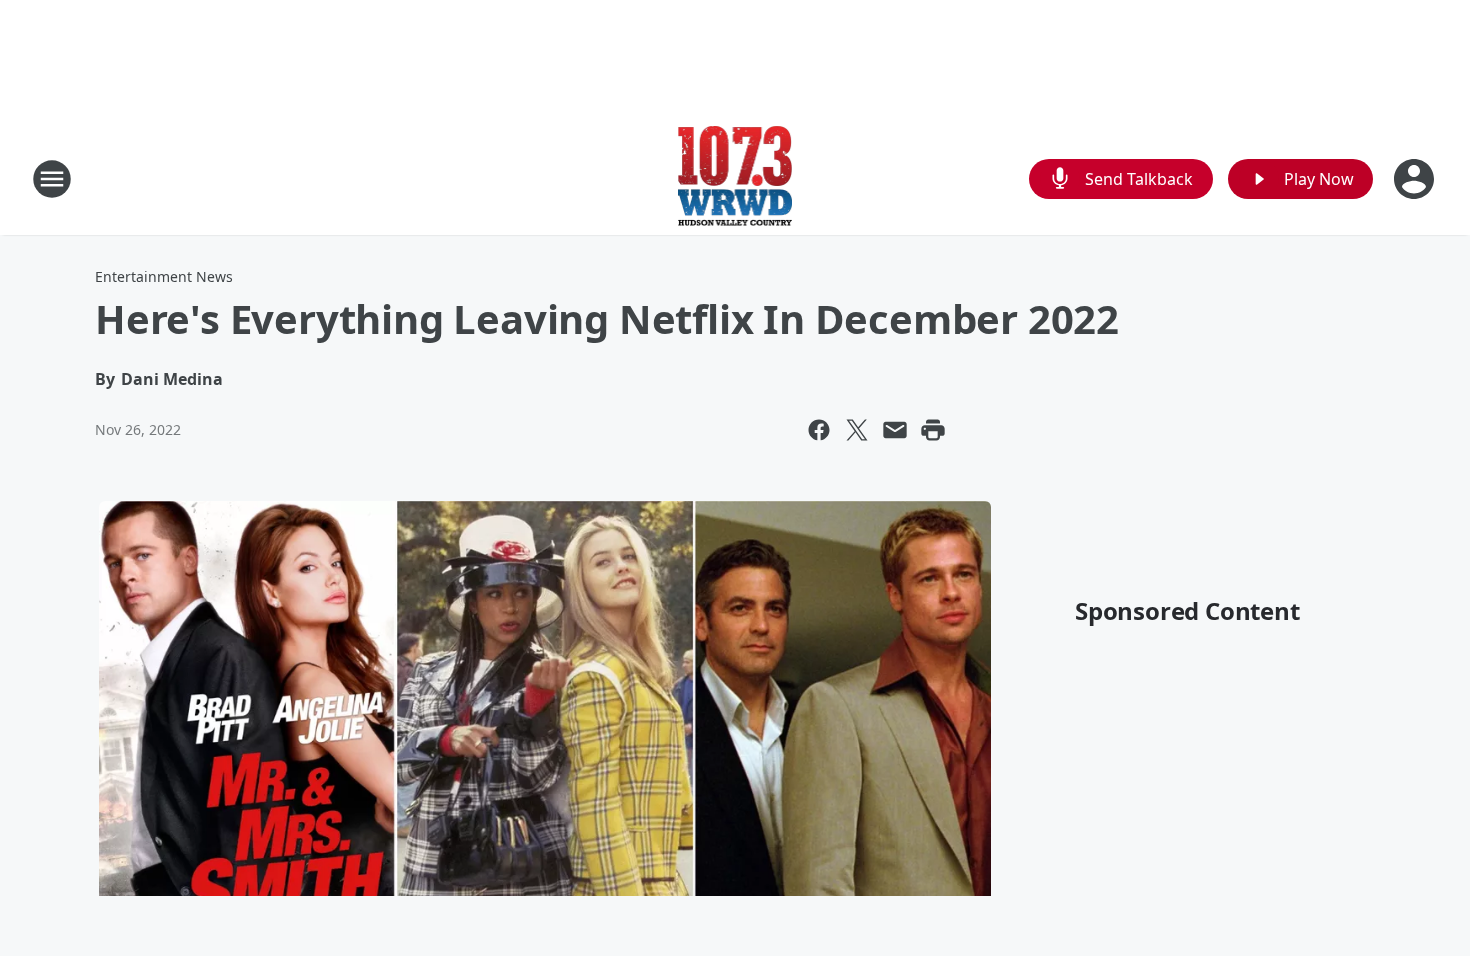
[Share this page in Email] (895, 430)
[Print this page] (933, 430)
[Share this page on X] (857, 430)
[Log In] (1416, 179)
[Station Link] (735, 178)
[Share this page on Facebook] (819, 430)
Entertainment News (164, 276)
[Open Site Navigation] (52, 179)
